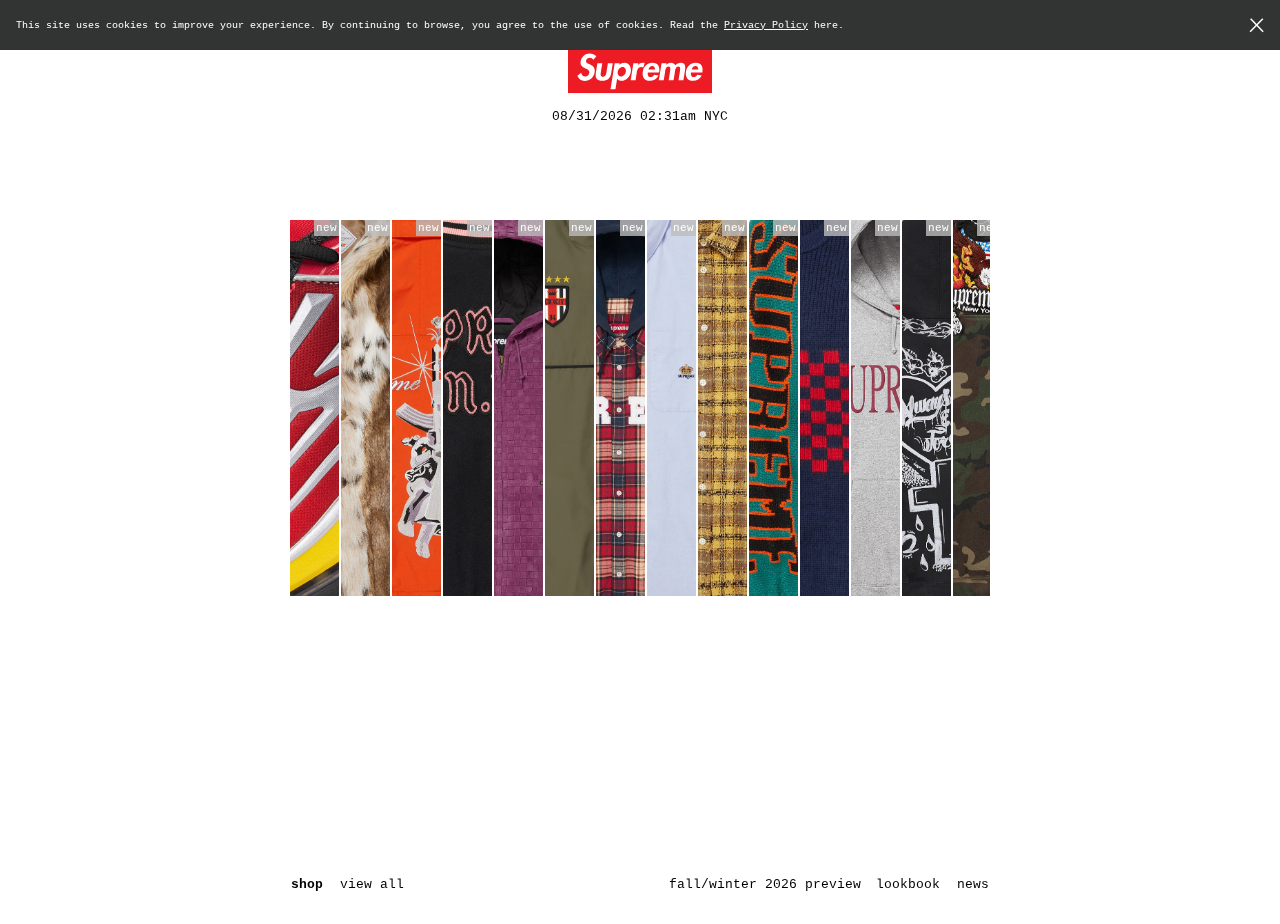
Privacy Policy (766, 25)
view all (372, 884)
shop (307, 884)
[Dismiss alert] (1256, 27)
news (973, 884)
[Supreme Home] (640, 72)
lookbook (908, 884)
